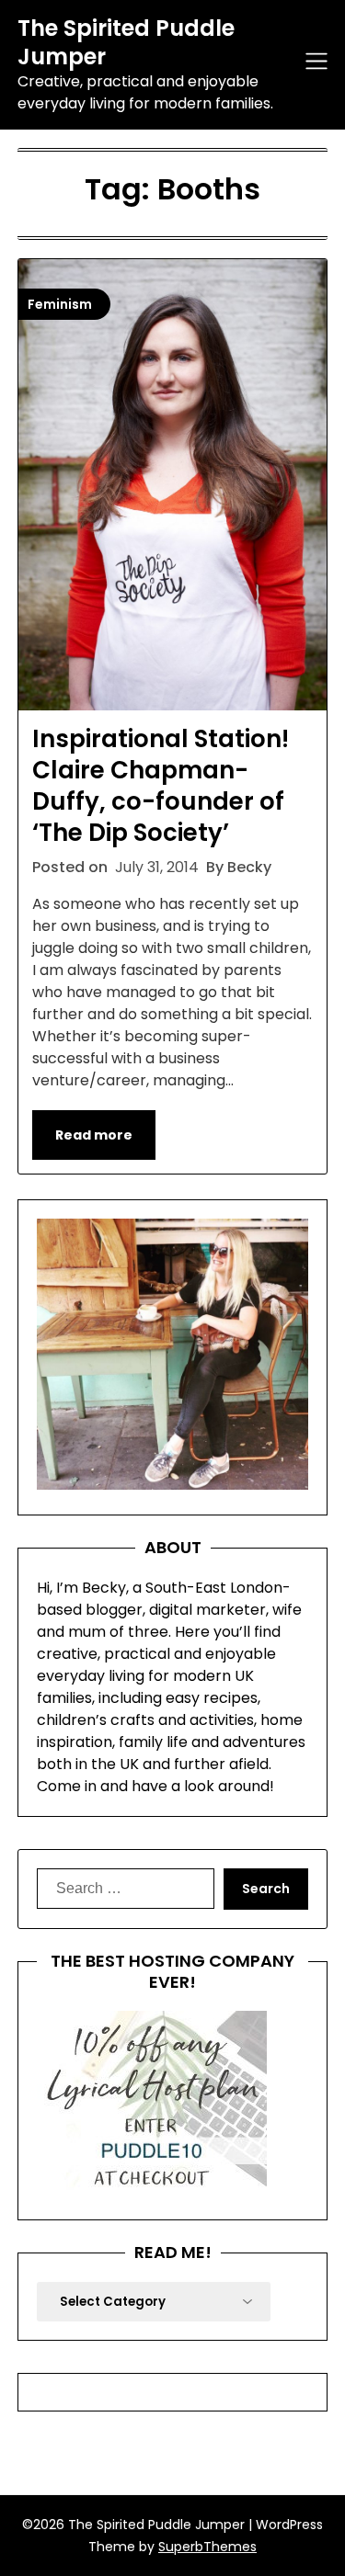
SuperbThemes (207, 2547)
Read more (94, 1135)
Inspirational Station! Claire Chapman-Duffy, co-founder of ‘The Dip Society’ (161, 785)
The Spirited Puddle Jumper (126, 42)
